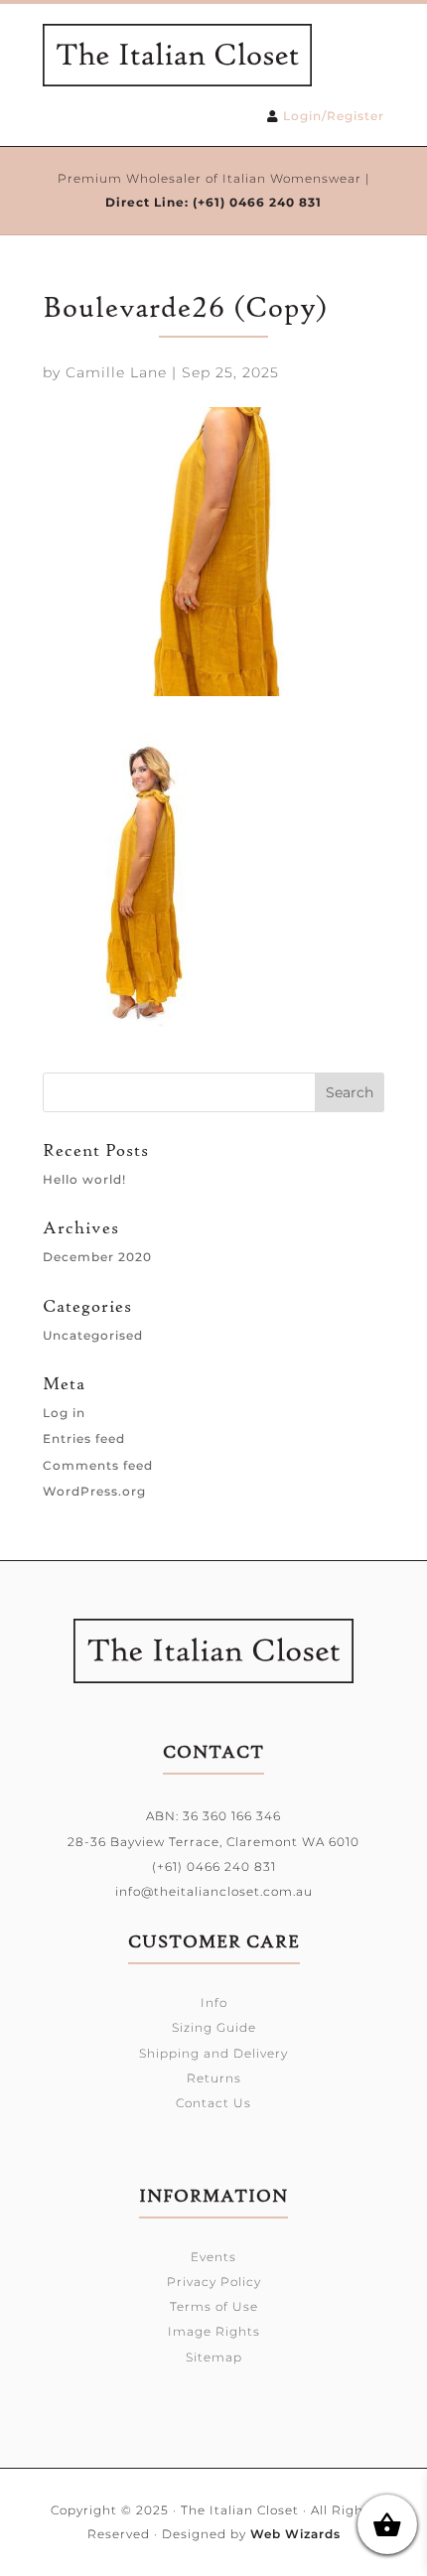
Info (214, 2003)
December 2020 (97, 1257)
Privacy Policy (214, 2282)
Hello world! (84, 1179)
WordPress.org (94, 1491)
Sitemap (214, 2357)
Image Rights (214, 2331)
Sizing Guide (214, 2027)
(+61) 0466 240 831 (257, 202)
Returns (214, 2078)
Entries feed (84, 1438)
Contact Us (213, 2103)
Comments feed (98, 1465)
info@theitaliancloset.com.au (214, 1891)
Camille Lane (116, 372)
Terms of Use (214, 2306)
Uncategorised (93, 1335)
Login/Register (334, 116)
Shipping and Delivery (213, 2053)
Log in (64, 1413)
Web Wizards (295, 2534)
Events (213, 2257)
